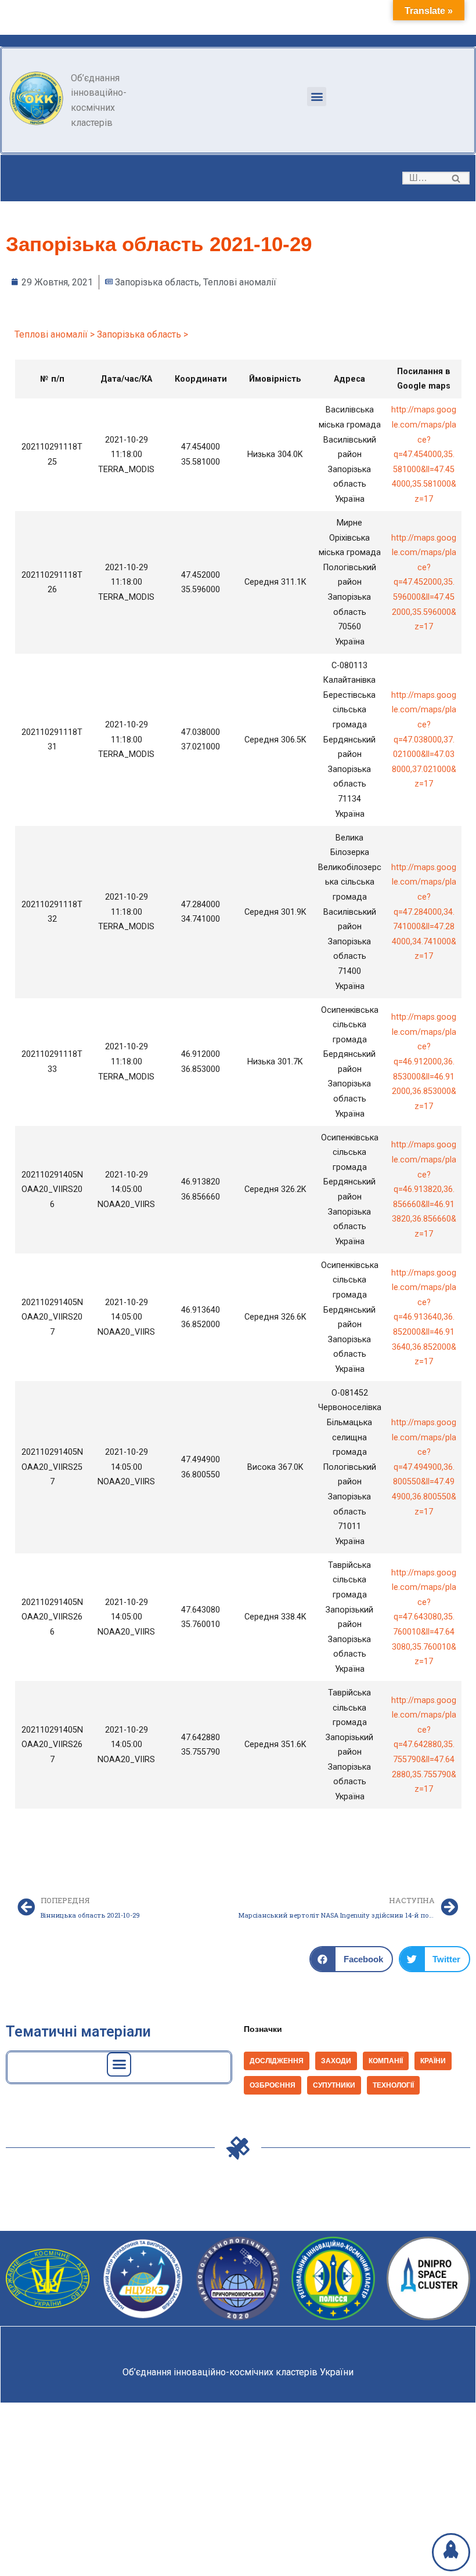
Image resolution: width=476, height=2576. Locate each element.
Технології (393, 2085)
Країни (433, 2061)
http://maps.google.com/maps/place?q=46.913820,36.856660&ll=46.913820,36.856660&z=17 (424, 1189)
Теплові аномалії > (55, 334)
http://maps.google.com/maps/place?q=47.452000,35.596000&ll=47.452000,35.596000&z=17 (424, 583)
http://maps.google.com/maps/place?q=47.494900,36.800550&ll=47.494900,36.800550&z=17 (424, 1467)
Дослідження (277, 2061)
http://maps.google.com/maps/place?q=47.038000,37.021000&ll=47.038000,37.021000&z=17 (424, 740)
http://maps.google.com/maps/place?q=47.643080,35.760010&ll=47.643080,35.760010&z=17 (424, 1617)
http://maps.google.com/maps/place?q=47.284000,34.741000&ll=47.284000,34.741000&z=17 (424, 912)
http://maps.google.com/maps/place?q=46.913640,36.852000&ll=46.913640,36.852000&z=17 (424, 1318)
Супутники (334, 2085)
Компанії (386, 2061)
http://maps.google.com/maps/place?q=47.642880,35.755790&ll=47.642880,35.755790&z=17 (424, 1745)
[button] (317, 97)
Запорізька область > (143, 334)
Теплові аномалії (240, 282)
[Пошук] (457, 178)
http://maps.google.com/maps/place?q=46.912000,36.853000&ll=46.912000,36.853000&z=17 (424, 1062)
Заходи (336, 2061)
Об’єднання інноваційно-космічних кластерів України (238, 2372)
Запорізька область (157, 282)
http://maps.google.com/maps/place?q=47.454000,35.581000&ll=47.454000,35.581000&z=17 (424, 454)
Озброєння (273, 2085)
